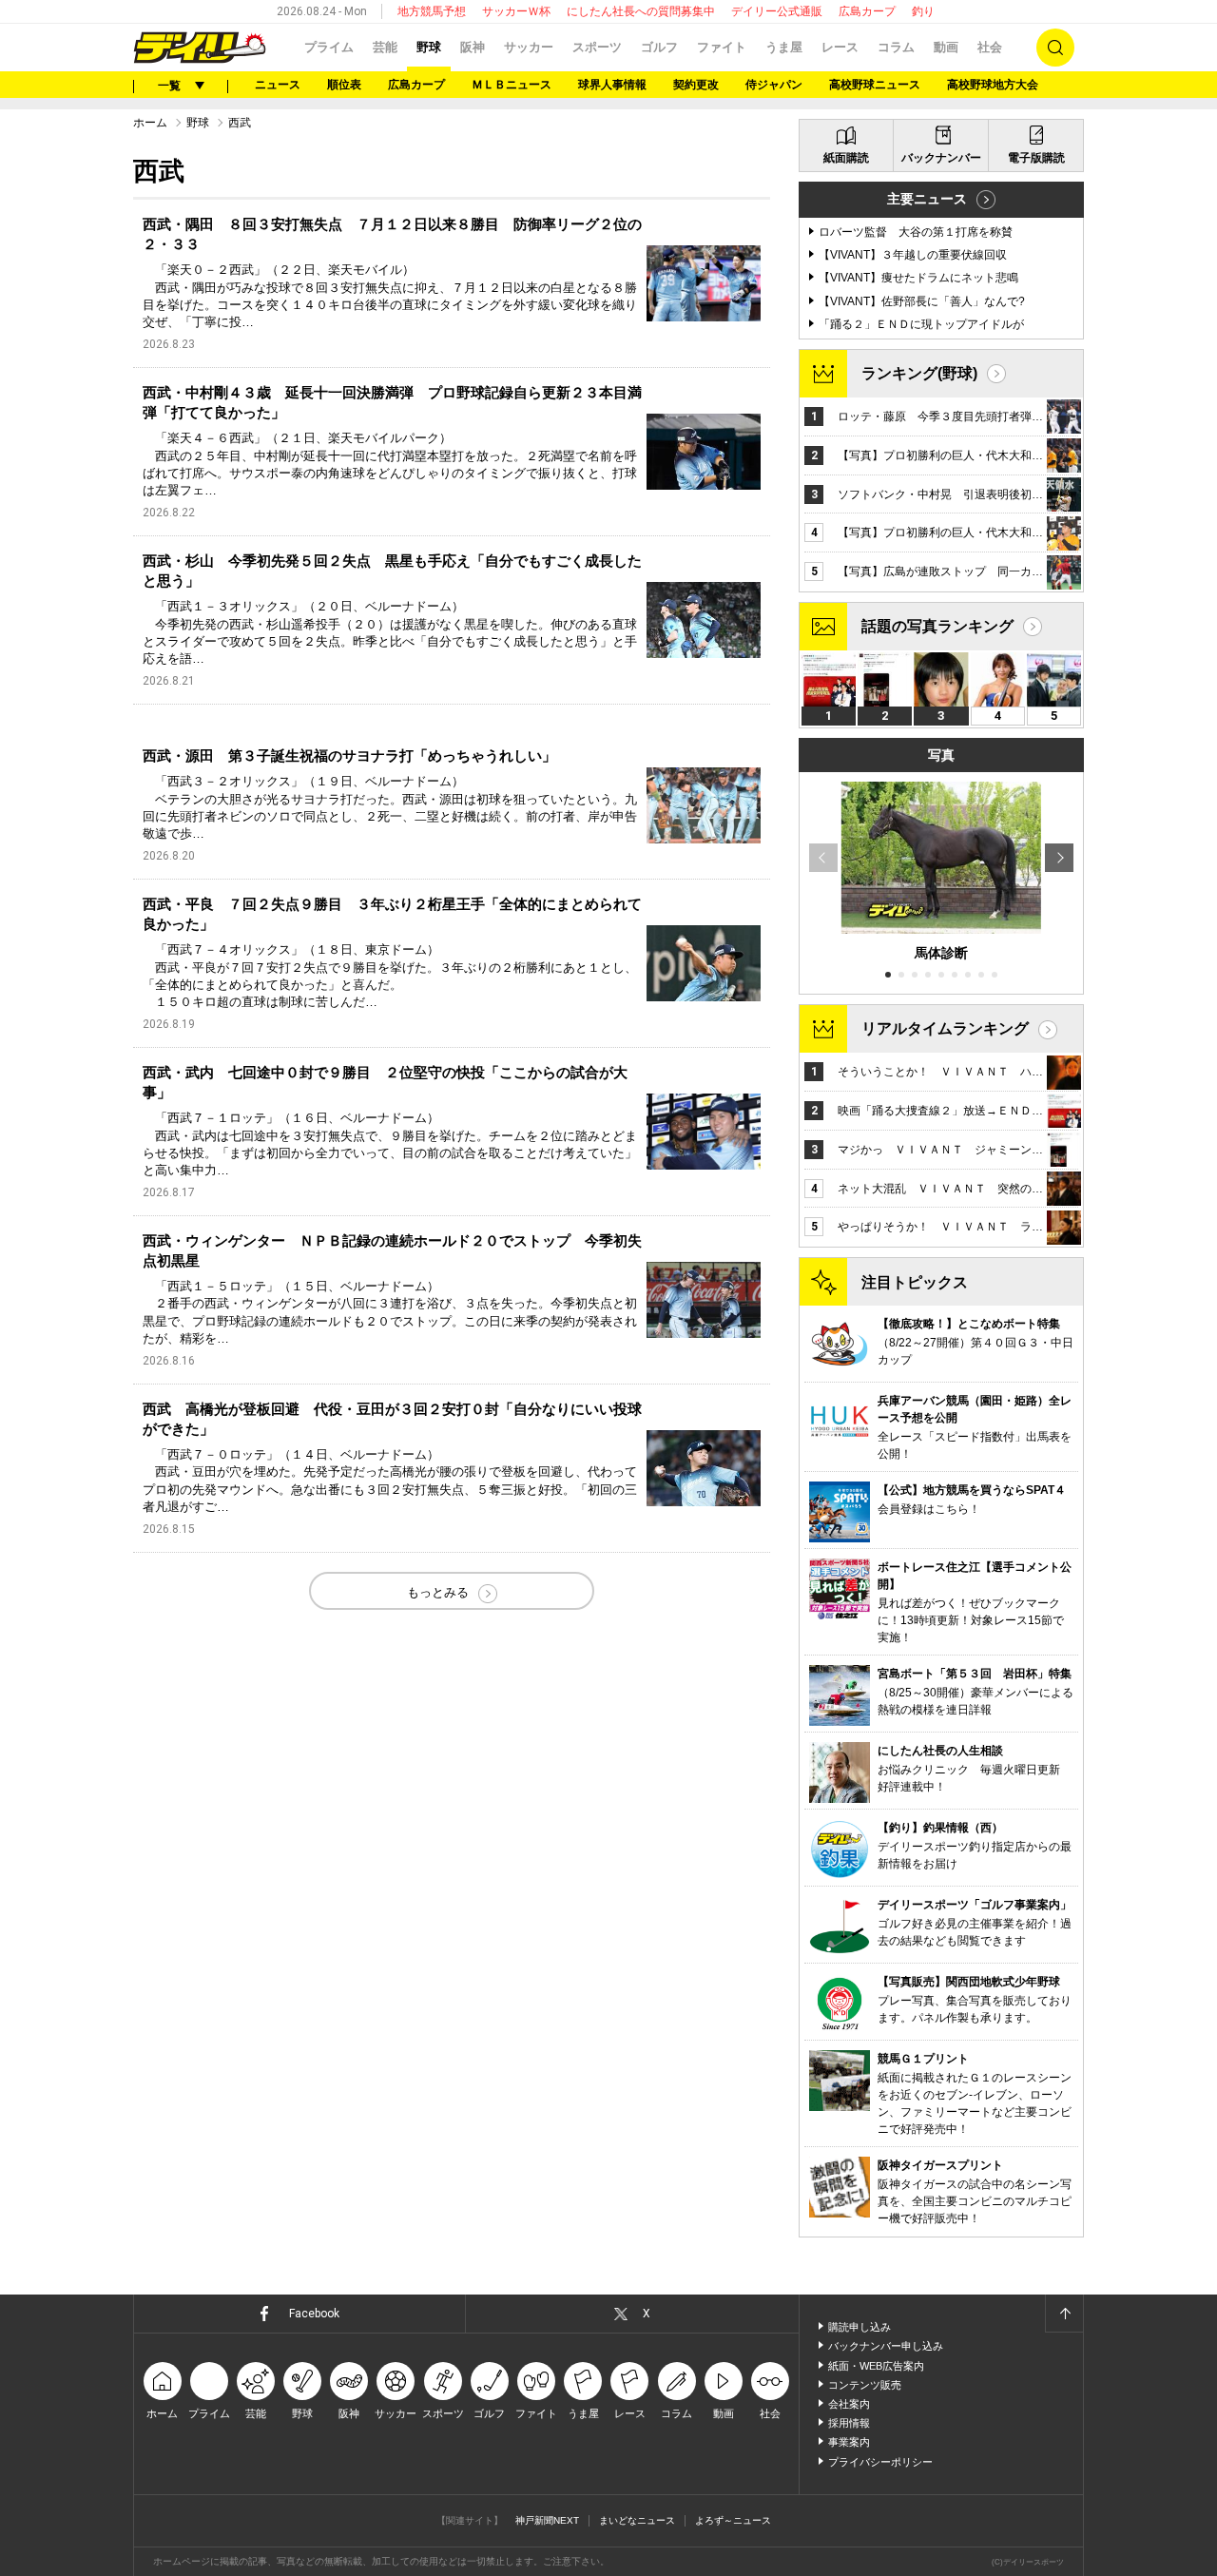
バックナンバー (941, 158)
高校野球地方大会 (993, 85)
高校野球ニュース (875, 85)
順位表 (344, 85)
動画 (946, 47)
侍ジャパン (774, 85)
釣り (923, 11)
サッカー (529, 47)
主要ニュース (927, 199)
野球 (429, 47)
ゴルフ (659, 47)
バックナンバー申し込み (886, 2346)
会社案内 (849, 2404)
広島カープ (867, 11)
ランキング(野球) (919, 373)
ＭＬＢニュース (512, 85)
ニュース (278, 85)
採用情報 (849, 2423)
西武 (240, 123)
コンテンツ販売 (865, 2385)
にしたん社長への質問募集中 (641, 11)
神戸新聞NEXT (547, 2520)
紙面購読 (846, 158)
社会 (990, 47)
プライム (329, 47)
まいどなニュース (637, 2520)
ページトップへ (1064, 2314)
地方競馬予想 (432, 11)
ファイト (722, 47)
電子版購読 (1036, 158)
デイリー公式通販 (777, 11)
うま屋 (784, 47)
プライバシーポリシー (880, 2462)
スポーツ (597, 47)
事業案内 (849, 2442)
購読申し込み (860, 2327)
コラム (896, 47)
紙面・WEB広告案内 (876, 2366)
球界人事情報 (612, 85)
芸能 (385, 47)
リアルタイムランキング (945, 1028)
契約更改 (696, 85)
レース (840, 47)
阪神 (473, 47)
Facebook (314, 2314)
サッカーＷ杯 (516, 11)
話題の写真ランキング (937, 626)
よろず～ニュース (733, 2520)
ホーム (150, 123)
